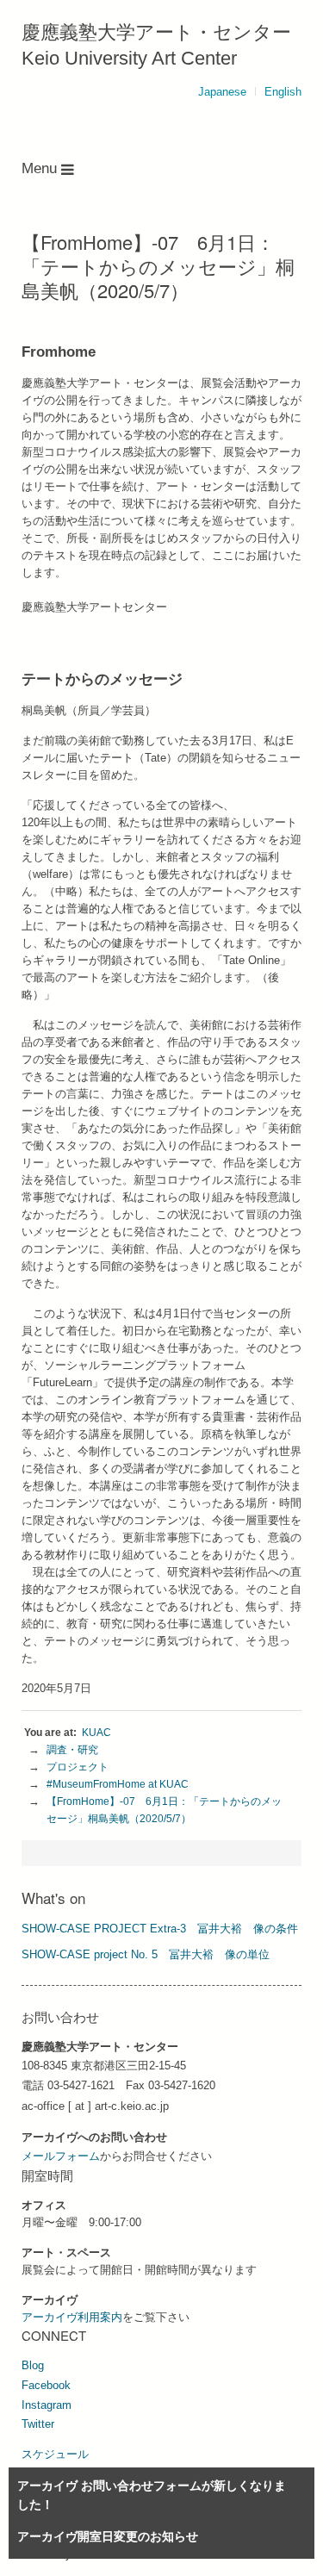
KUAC (96, 1733)
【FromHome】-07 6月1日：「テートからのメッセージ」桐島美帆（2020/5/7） (164, 1810)
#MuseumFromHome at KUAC (118, 1784)
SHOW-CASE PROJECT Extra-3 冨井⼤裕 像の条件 (160, 1929)
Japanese (222, 92)
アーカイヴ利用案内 (72, 2317)
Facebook (46, 2385)
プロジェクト (78, 1767)
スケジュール (55, 2454)
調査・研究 (72, 1750)
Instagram (47, 2405)
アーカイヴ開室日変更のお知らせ (108, 2536)
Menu (41, 168)
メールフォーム (61, 2156)
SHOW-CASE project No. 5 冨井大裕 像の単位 (146, 1954)
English (283, 92)
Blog (33, 2365)
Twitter (38, 2424)
